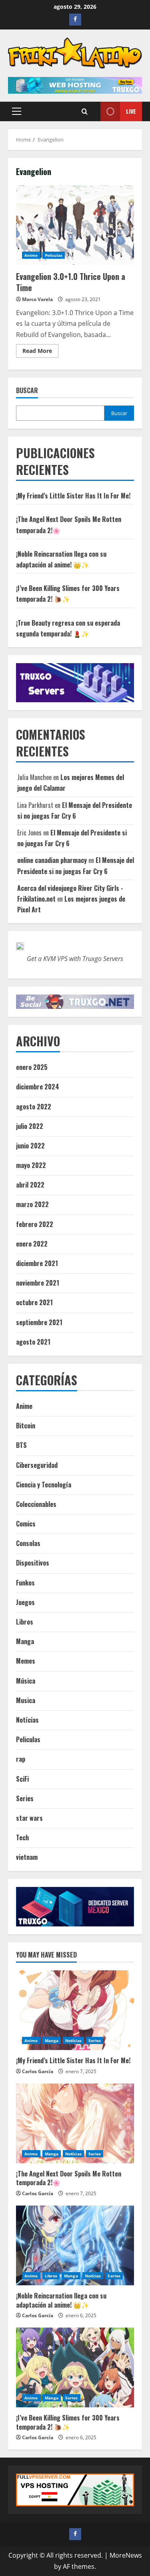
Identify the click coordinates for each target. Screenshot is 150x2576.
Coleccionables (36, 1504)
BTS (21, 1445)
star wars (29, 1818)
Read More (40, 352)
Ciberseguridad (37, 1465)
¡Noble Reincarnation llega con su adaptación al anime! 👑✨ (61, 2300)
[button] (17, 111)
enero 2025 (32, 1067)
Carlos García (38, 2071)
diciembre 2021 (37, 1263)
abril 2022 (30, 1185)
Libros (25, 1622)
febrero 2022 (35, 1224)
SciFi (22, 1779)
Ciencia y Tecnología (44, 1485)
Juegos (25, 1602)
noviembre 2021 (38, 1283)
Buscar (27, 391)
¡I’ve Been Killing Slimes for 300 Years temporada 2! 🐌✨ (68, 2422)
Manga (25, 1641)
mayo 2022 (31, 1165)
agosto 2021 (33, 1342)
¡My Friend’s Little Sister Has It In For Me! (73, 496)
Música (26, 1681)
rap (21, 1759)
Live (131, 111)
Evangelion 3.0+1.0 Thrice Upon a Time (75, 225)
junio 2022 (30, 1146)
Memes (26, 1661)
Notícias (27, 1720)
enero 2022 (32, 1244)
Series (25, 1798)
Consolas (28, 1543)
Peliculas (54, 255)
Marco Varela (37, 299)
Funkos (25, 1583)
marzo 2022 (32, 1204)
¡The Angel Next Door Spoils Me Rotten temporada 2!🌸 (69, 2178)
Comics (26, 1524)
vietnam (27, 1857)
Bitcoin (26, 1426)
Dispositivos (33, 1563)
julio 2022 (30, 1126)
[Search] (85, 111)
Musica (26, 1700)
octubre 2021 (34, 1302)
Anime (31, 255)
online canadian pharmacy (52, 860)
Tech (22, 1837)
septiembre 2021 (39, 1322)
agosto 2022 (34, 1107)
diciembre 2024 (38, 1087)
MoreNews (126, 2555)
